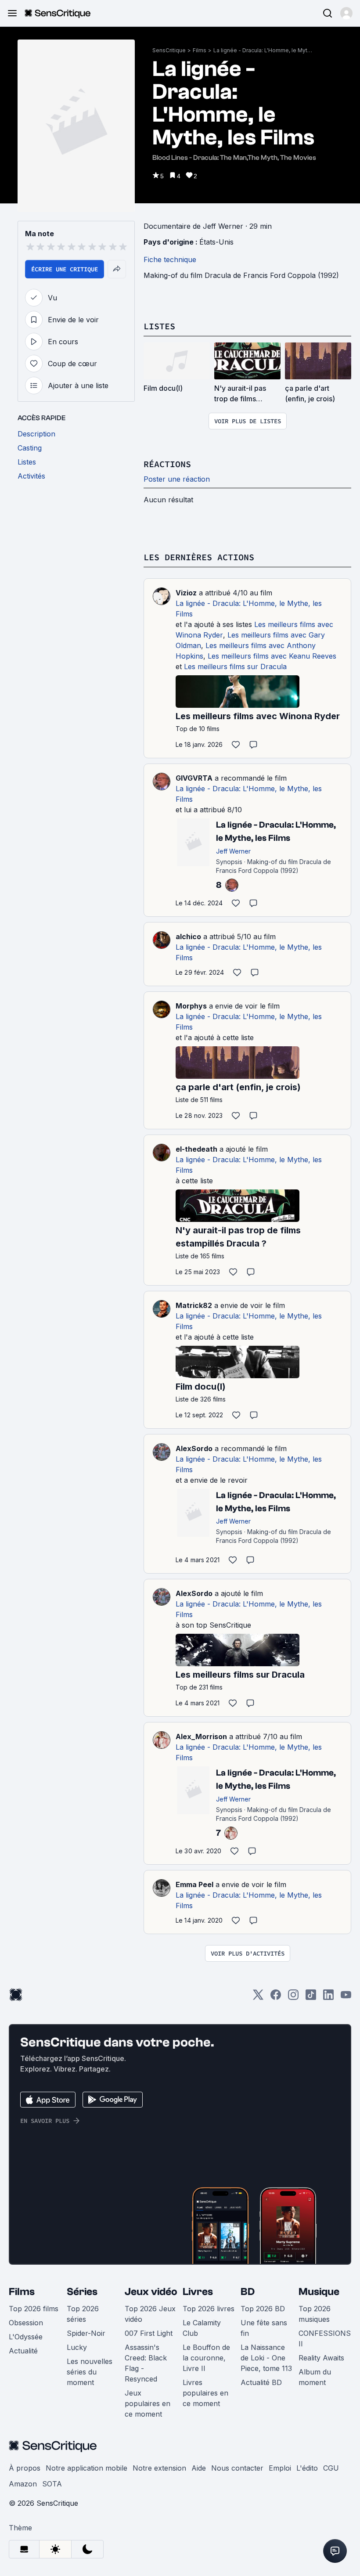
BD (248, 2292)
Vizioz (186, 593)
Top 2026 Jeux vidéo (150, 2314)
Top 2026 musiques (315, 2314)
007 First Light (149, 2333)
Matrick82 (194, 1305)
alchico (188, 937)
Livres (198, 2292)
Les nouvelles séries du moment (90, 2372)
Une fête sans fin (264, 2328)
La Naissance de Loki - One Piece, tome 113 (266, 2358)
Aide (199, 2468)
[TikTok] (311, 1998)
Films (200, 50)
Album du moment (315, 2377)
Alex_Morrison (201, 1737)
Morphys (191, 1006)
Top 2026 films (34, 2309)
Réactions (167, 464)
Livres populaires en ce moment (205, 2393)
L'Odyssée (26, 2337)
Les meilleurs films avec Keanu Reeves (272, 656)
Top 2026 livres (209, 2309)
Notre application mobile (86, 2468)
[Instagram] (293, 1998)
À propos (25, 2468)
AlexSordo (194, 1448)
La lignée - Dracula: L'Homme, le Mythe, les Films (264, 50)
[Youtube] (346, 1998)
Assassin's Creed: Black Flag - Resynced (146, 2363)
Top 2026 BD (263, 2309)
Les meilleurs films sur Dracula (235, 667)
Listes (159, 326)
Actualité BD (261, 2382)
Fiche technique (170, 259)
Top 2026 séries (83, 2314)
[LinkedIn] (328, 1998)
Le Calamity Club (202, 2328)
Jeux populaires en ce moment (148, 2403)
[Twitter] (258, 1998)
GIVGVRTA (194, 778)
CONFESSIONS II (325, 2338)
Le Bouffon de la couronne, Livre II (206, 2358)
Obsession (26, 2323)
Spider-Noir (86, 2333)
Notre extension (159, 2468)
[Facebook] (276, 1998)
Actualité (23, 2351)
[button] (346, 13)
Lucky (77, 2347)
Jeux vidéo (151, 2292)
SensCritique (169, 50)
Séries (82, 2292)
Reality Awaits (321, 2358)
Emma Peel (194, 1884)
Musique (319, 2292)
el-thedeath (196, 1149)
